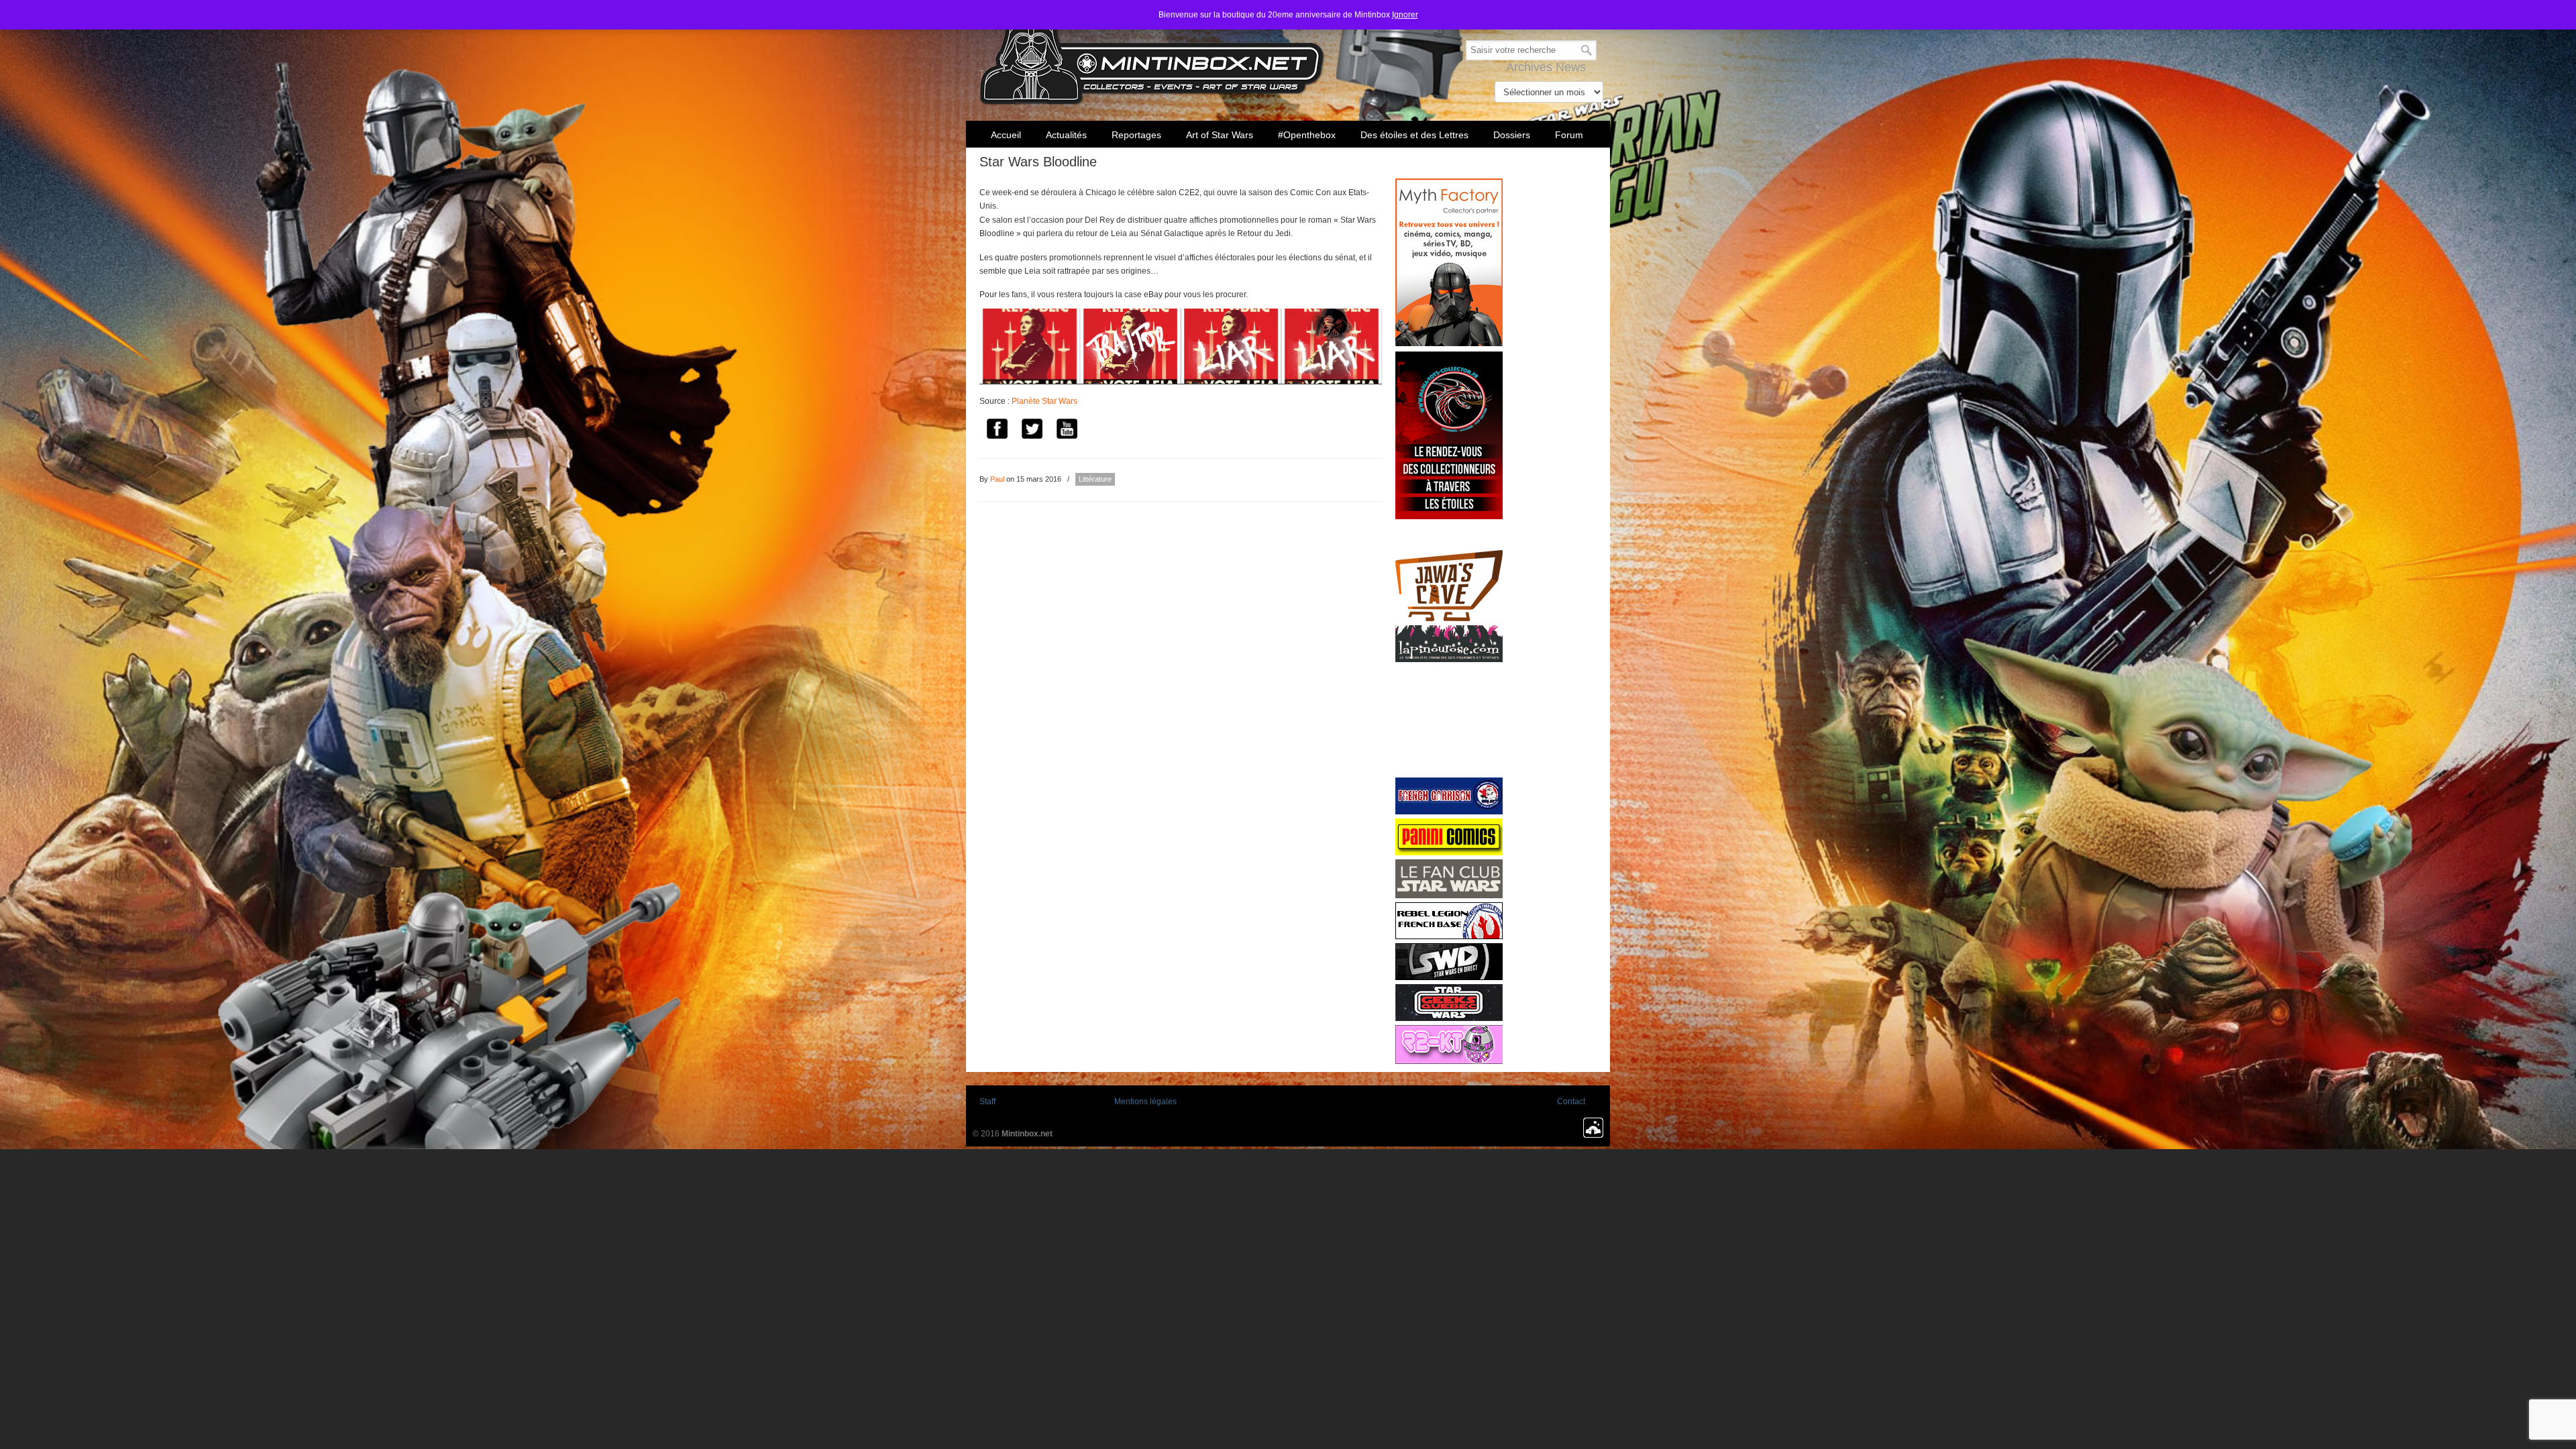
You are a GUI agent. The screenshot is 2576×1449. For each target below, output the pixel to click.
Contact (1571, 1102)
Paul (997, 479)
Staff (987, 1102)
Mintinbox (1152, 55)
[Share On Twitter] (1032, 430)
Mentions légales (1145, 1102)
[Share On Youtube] (1067, 430)
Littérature (1095, 479)
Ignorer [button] (1405, 15)
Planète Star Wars (1044, 401)
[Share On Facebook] (997, 430)
